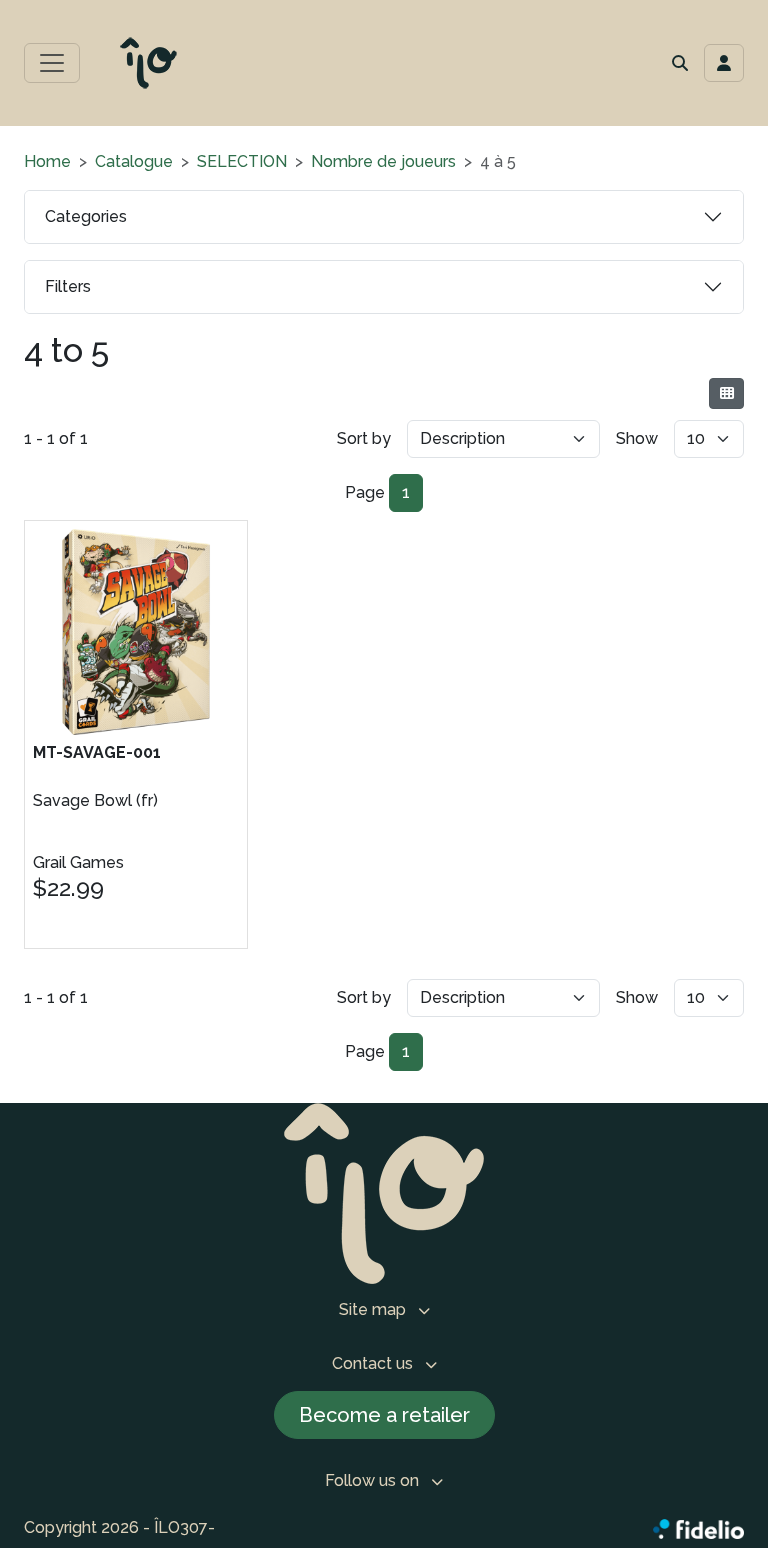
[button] (680, 63)
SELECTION (242, 161)
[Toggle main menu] (52, 63)
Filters (68, 286)
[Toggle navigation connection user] (724, 63)
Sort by (364, 438)
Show (637, 438)
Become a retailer (384, 1415)
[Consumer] (726, 393)
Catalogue (134, 161)
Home (47, 161)
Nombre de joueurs (383, 161)
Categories (86, 216)
